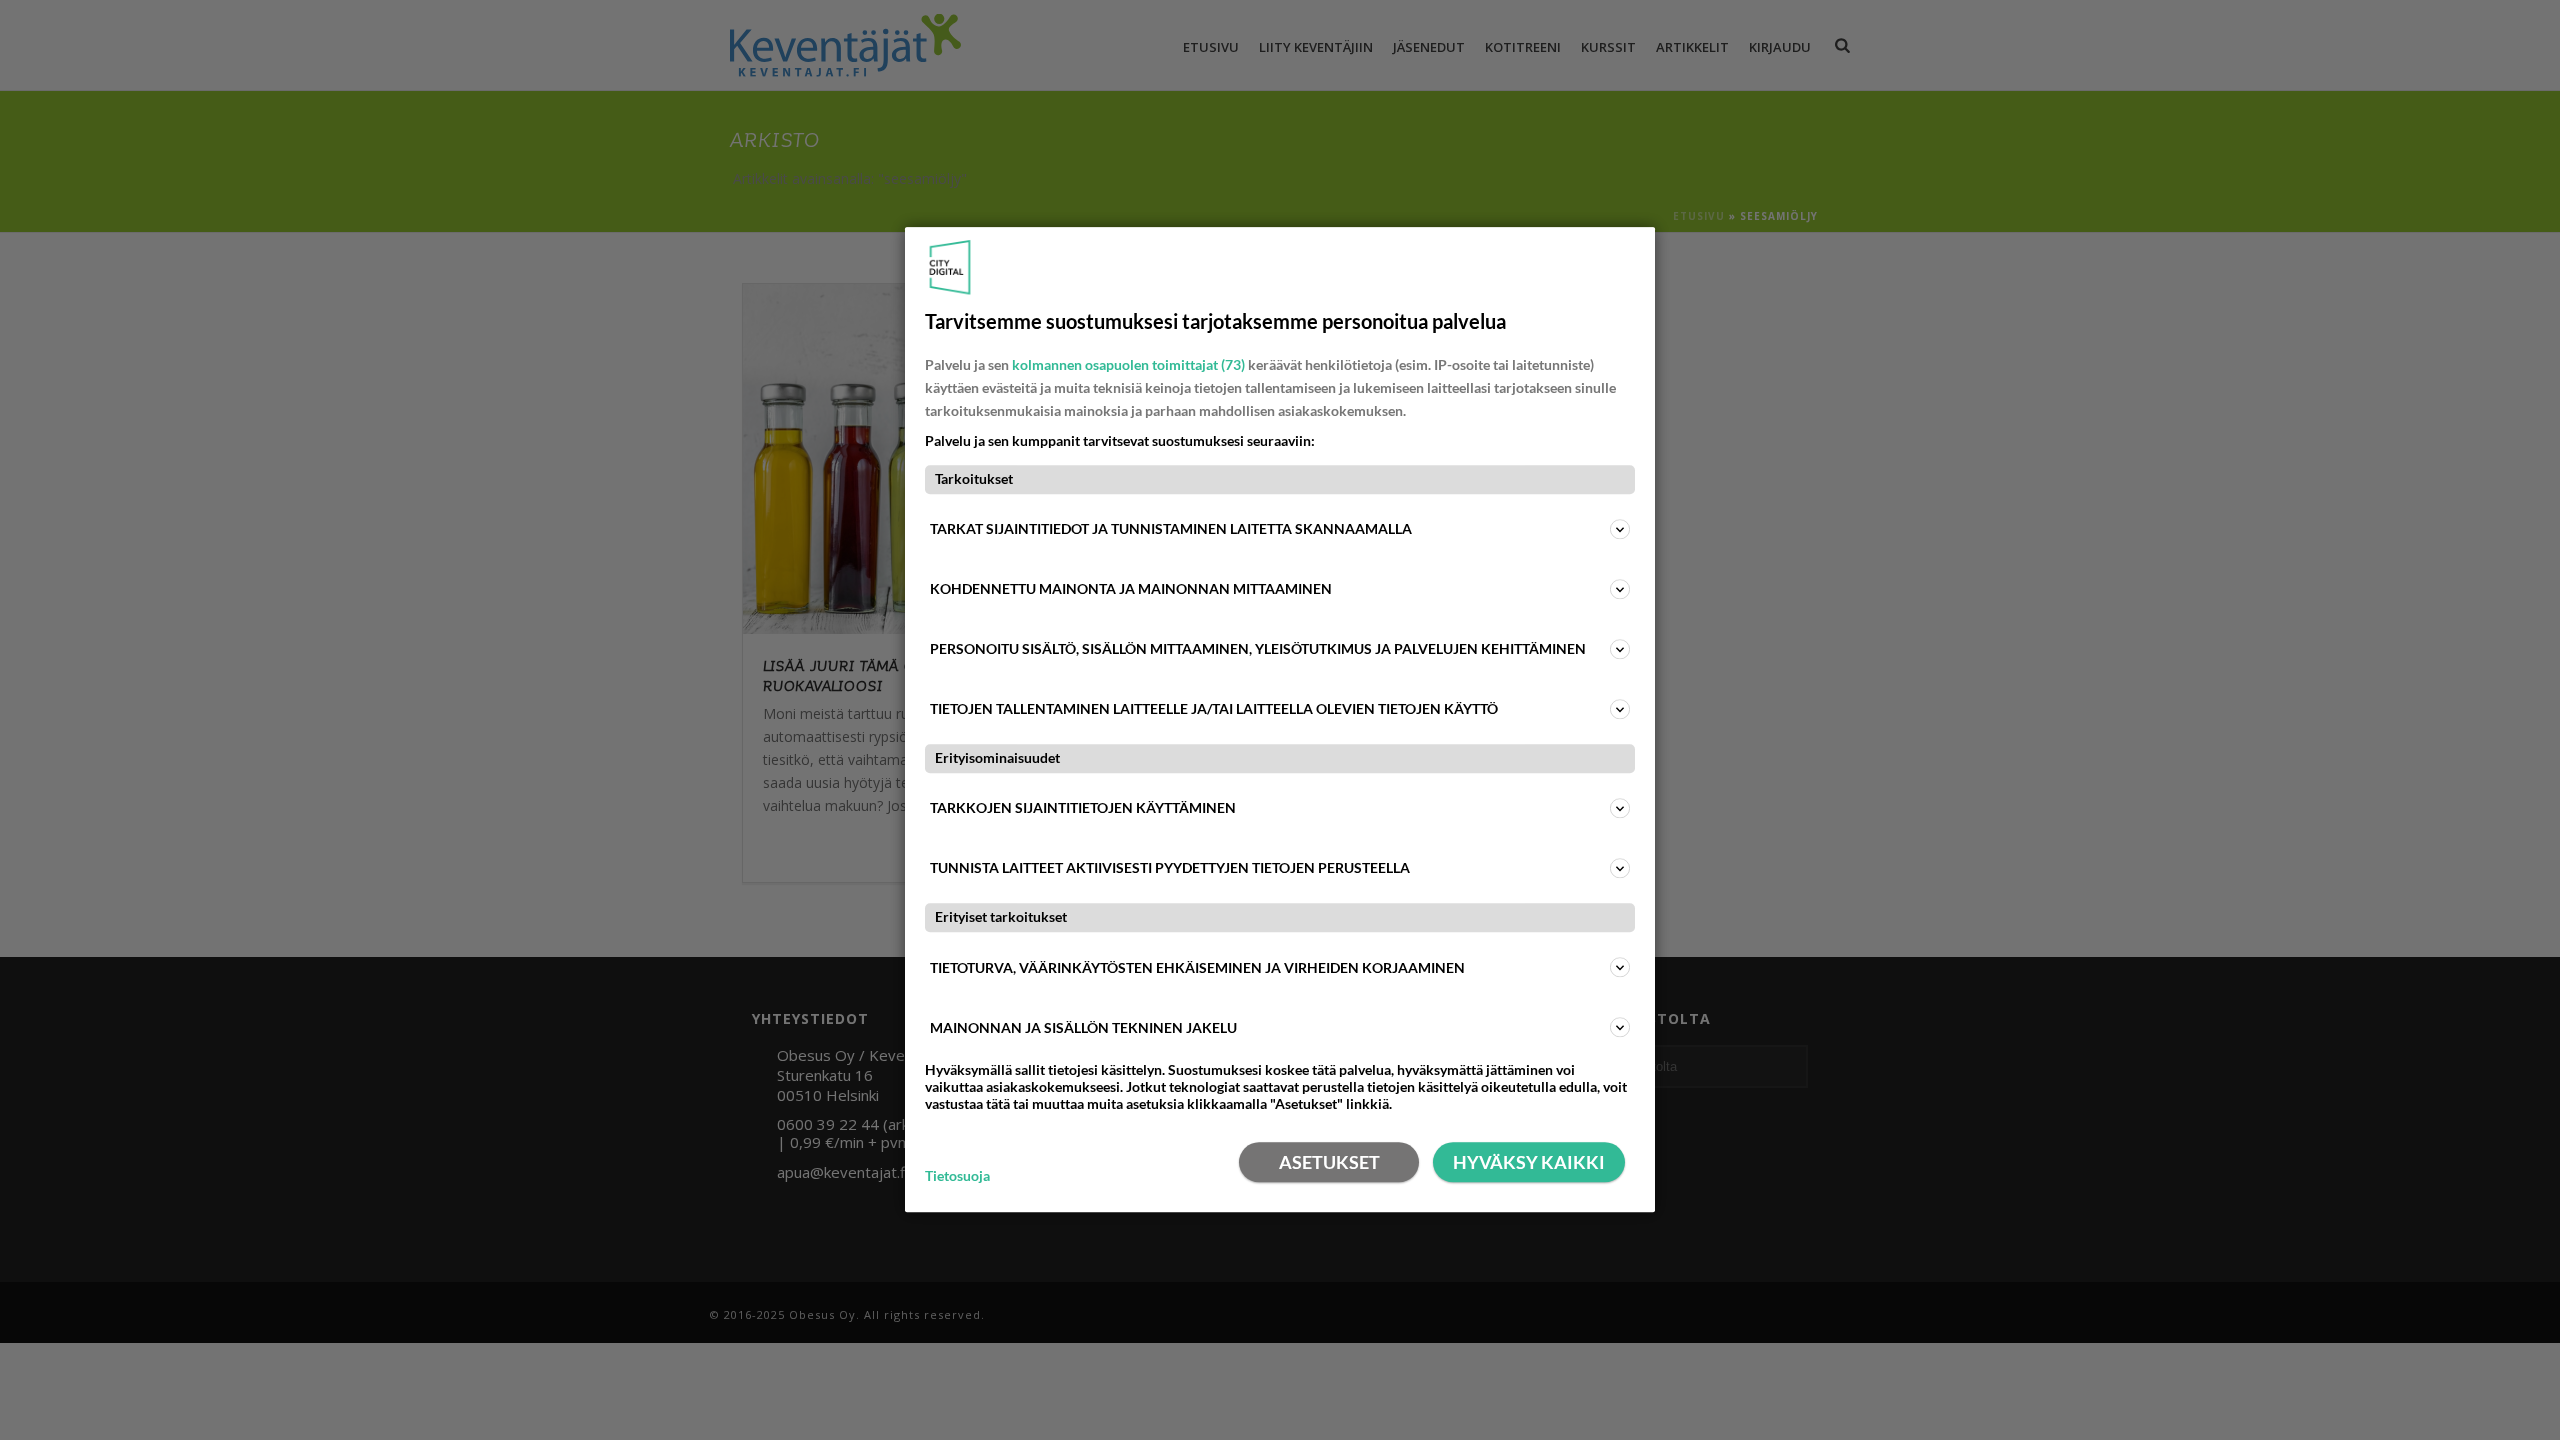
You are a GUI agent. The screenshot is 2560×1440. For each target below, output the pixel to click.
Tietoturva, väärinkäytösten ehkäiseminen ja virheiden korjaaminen (1197, 967)
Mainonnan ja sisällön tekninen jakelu (1083, 1027)
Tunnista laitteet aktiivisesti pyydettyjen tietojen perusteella (1170, 868)
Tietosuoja (957, 1176)
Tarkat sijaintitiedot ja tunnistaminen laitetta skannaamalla (1171, 528)
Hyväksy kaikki (1529, 1163)
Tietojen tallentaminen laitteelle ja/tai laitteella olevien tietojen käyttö (1214, 708)
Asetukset (1329, 1163)
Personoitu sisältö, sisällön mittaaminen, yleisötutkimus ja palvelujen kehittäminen (1258, 648)
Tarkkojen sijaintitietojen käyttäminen (1083, 808)
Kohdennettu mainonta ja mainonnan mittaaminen (1131, 588)
